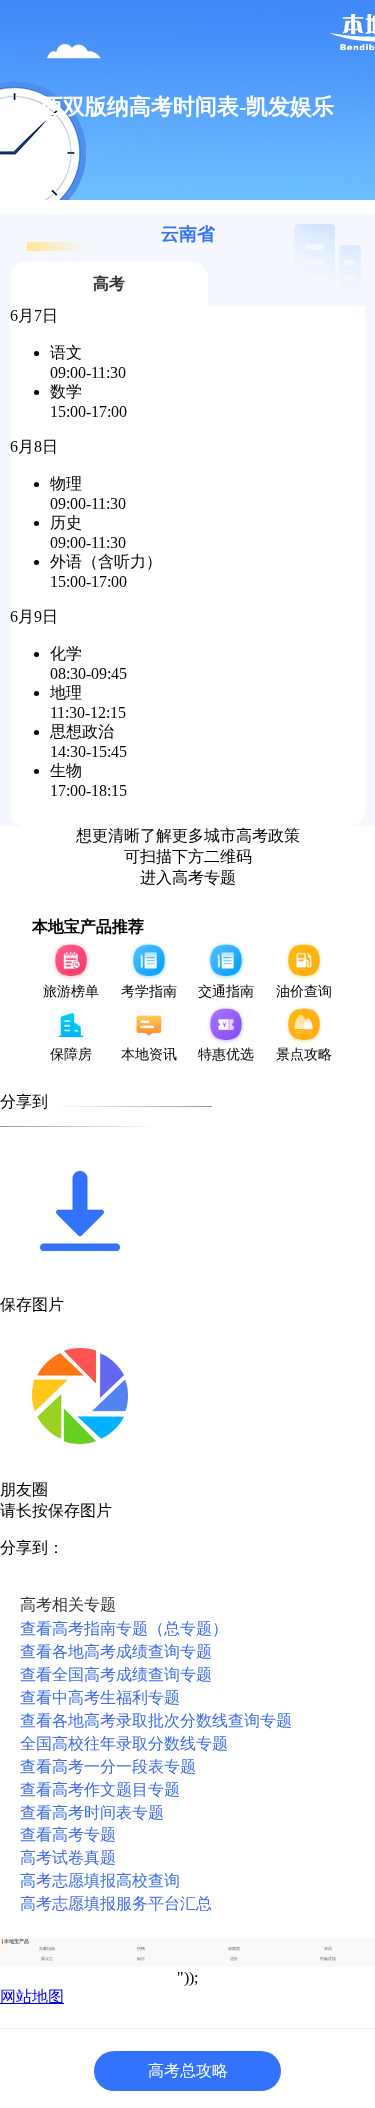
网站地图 (32, 1996)
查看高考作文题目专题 (100, 1789)
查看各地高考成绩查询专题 (116, 1651)
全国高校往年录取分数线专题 (124, 1743)
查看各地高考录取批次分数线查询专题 (156, 1720)
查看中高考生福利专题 (100, 1697)
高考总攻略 (188, 2070)
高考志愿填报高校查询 (100, 1880)
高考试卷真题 (68, 1857)
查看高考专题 (68, 1834)
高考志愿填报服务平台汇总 (116, 1903)
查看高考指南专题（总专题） (124, 1628)
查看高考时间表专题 (92, 1812)
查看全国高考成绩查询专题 (116, 1674)
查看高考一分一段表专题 (108, 1766)
